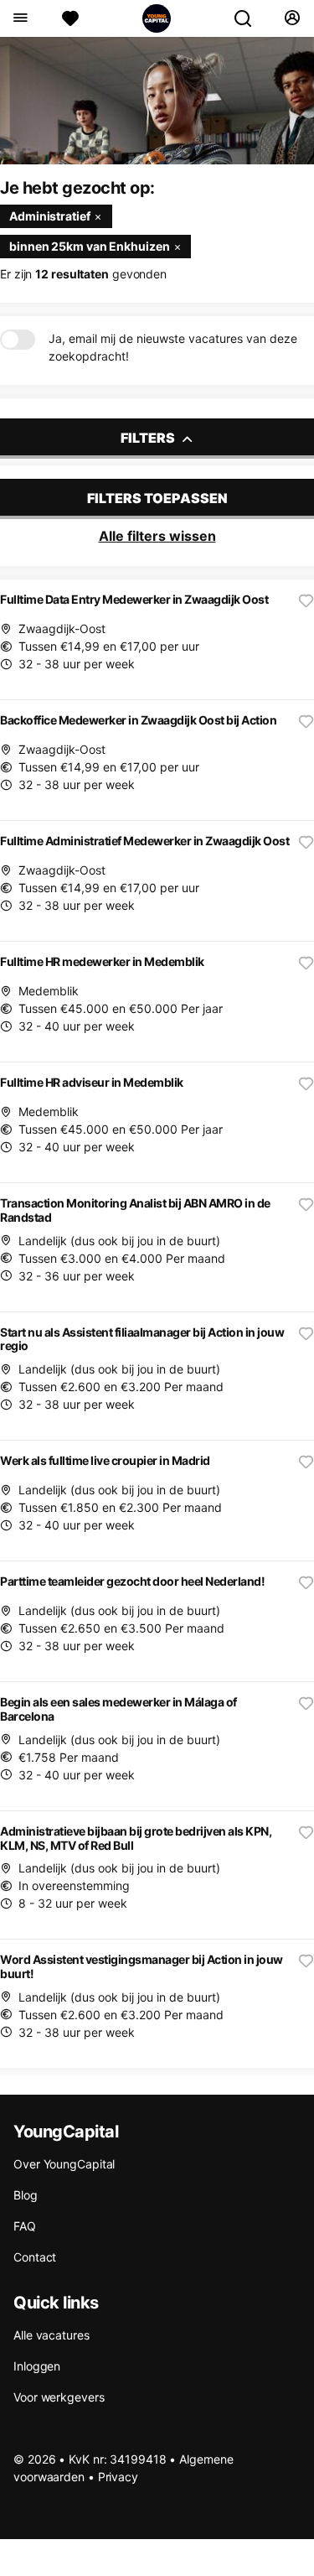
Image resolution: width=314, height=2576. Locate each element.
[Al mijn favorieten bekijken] (70, 18)
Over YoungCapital (64, 2164)
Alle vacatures (51, 2335)
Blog (26, 2195)
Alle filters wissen (157, 536)
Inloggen (37, 2366)
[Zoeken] (250, 18)
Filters (149, 438)
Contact (35, 2257)
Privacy (118, 2477)
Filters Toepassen (157, 498)
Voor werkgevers (59, 2397)
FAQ (25, 2226)
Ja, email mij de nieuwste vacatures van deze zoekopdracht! (173, 347)
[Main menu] (20, 18)
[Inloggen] (292, 18)
